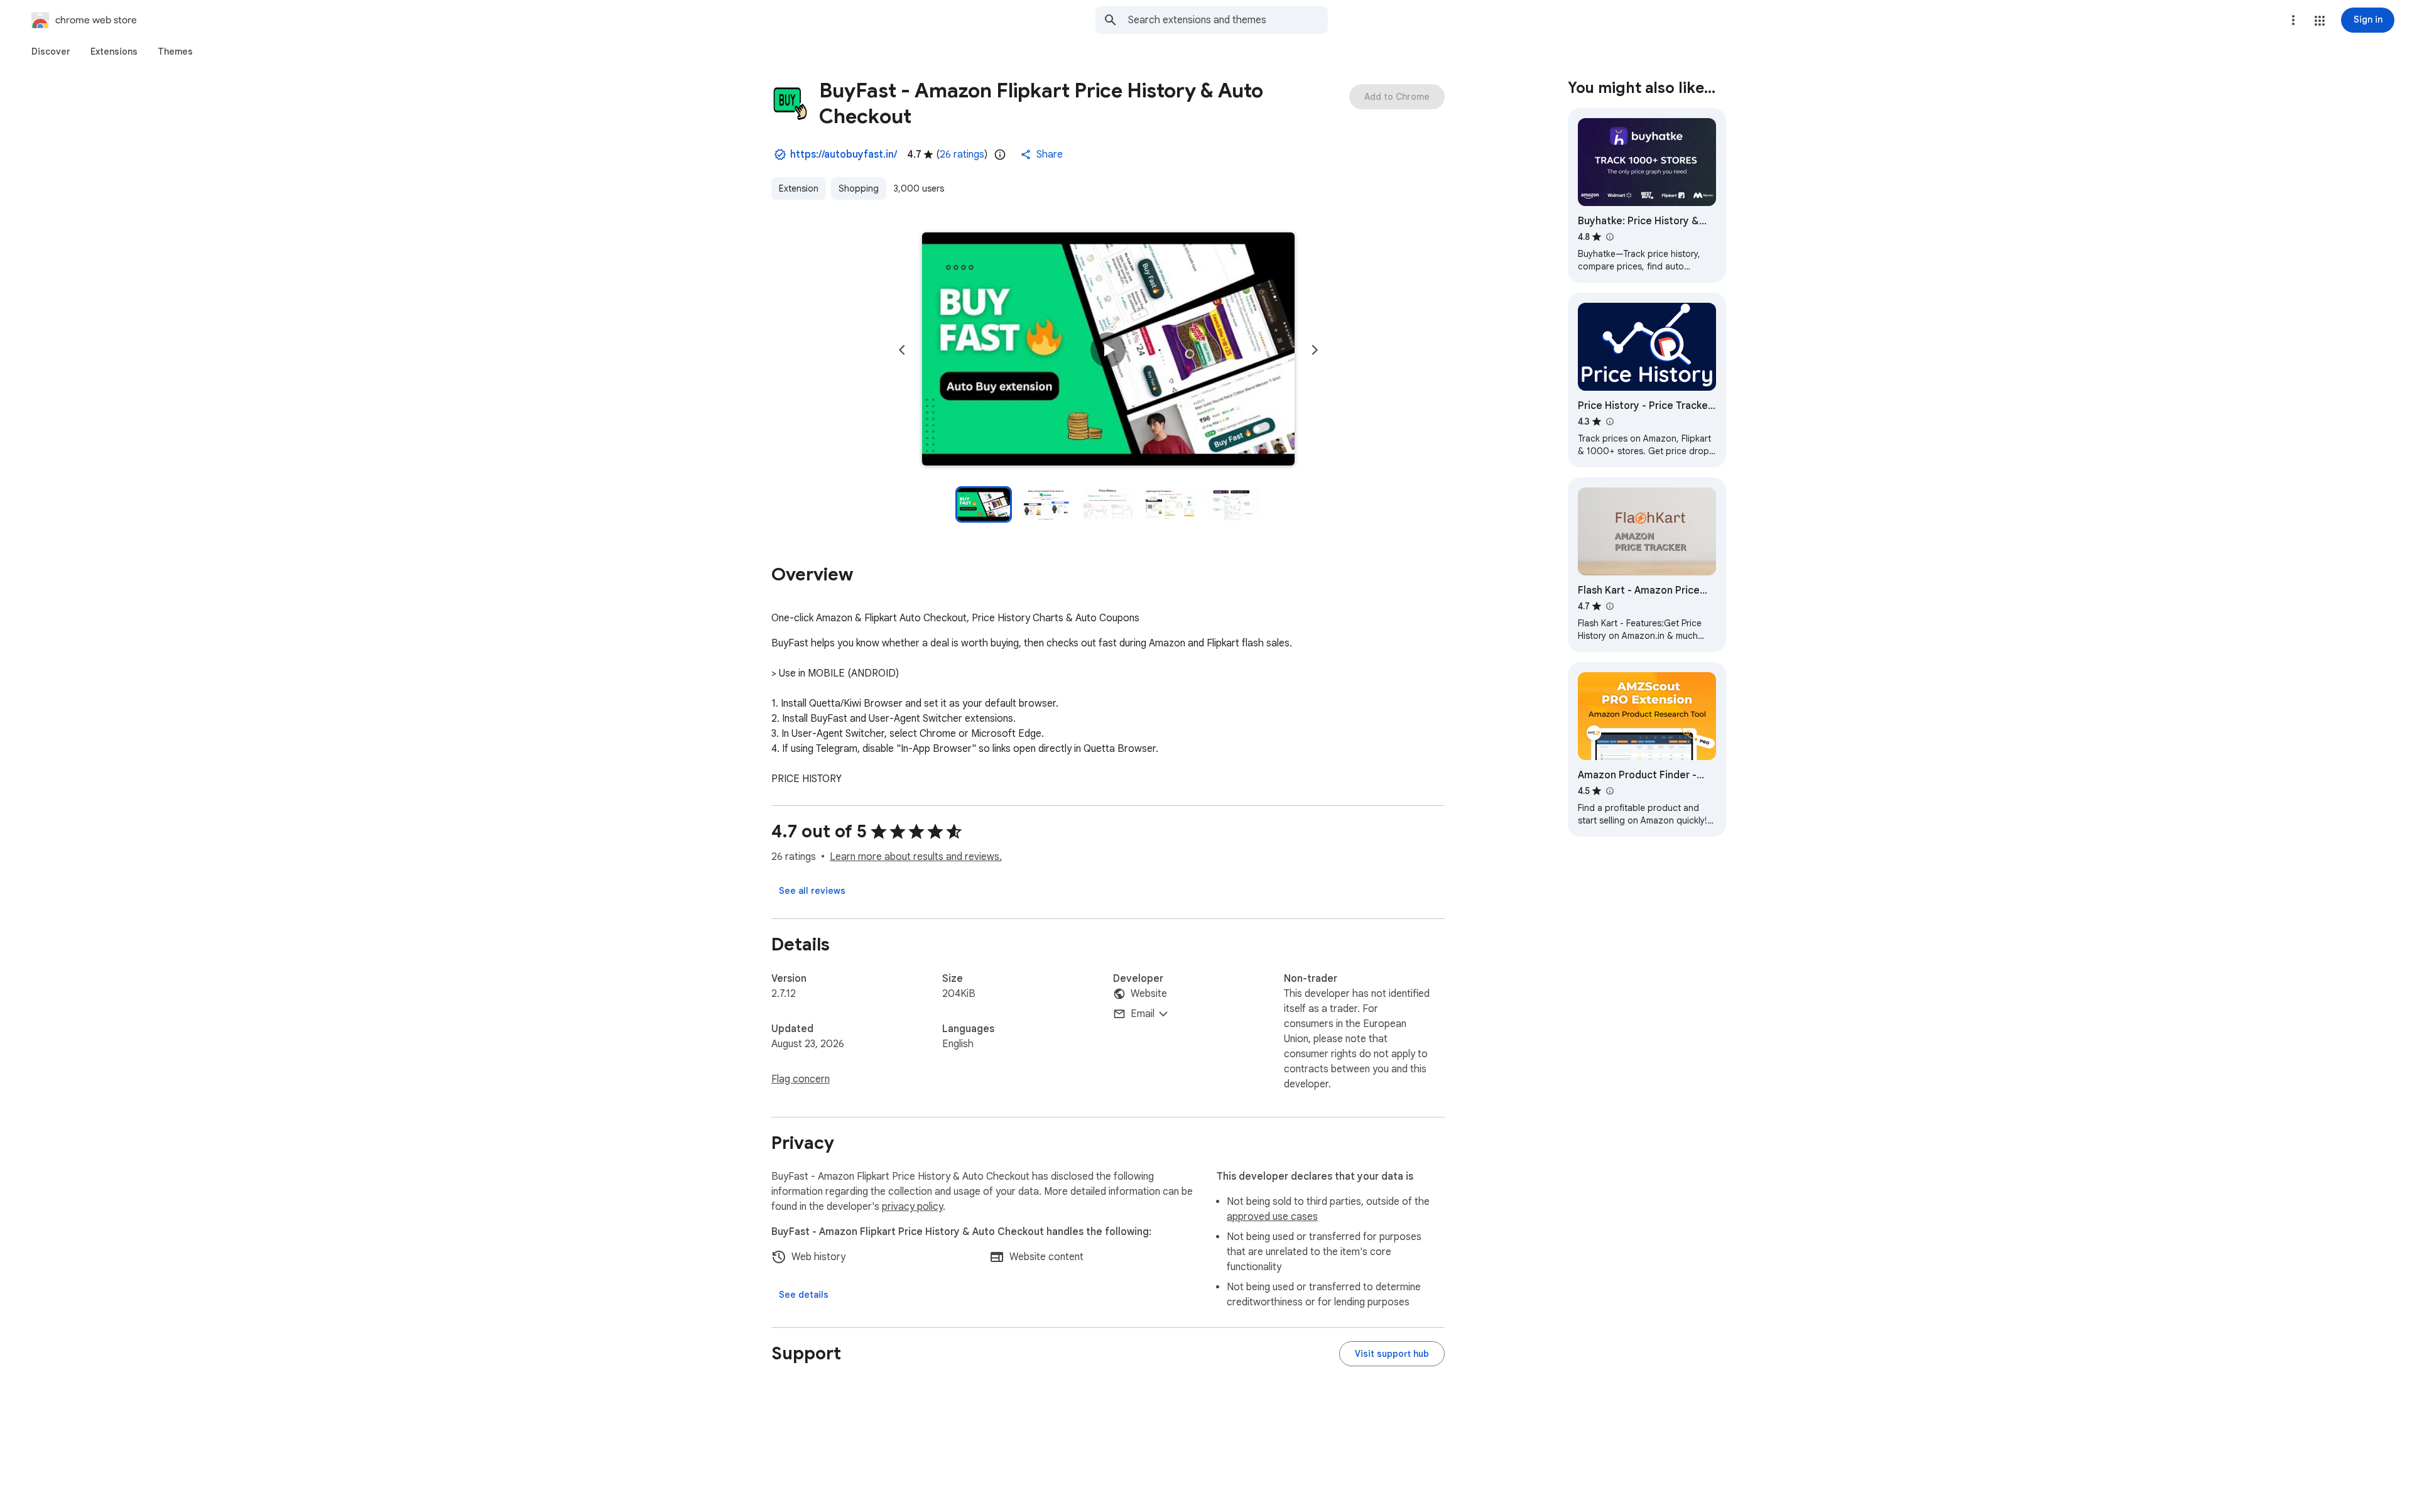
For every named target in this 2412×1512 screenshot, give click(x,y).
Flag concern (801, 1079)
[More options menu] (2293, 20)
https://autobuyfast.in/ (844, 155)
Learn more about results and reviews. (916, 857)
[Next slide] (1315, 350)
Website (1149, 994)
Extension (799, 188)
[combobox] (1228, 20)
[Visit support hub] (1392, 1354)
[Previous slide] (902, 350)
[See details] (804, 1295)
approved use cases (1272, 1217)
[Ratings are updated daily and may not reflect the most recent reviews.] (1000, 155)
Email (1143, 1014)
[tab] (51, 52)
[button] (2320, 21)
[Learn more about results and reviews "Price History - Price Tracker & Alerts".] (1609, 422)
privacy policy (912, 1207)
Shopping (859, 188)
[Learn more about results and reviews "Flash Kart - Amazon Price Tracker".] (1609, 606)
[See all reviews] (812, 891)
